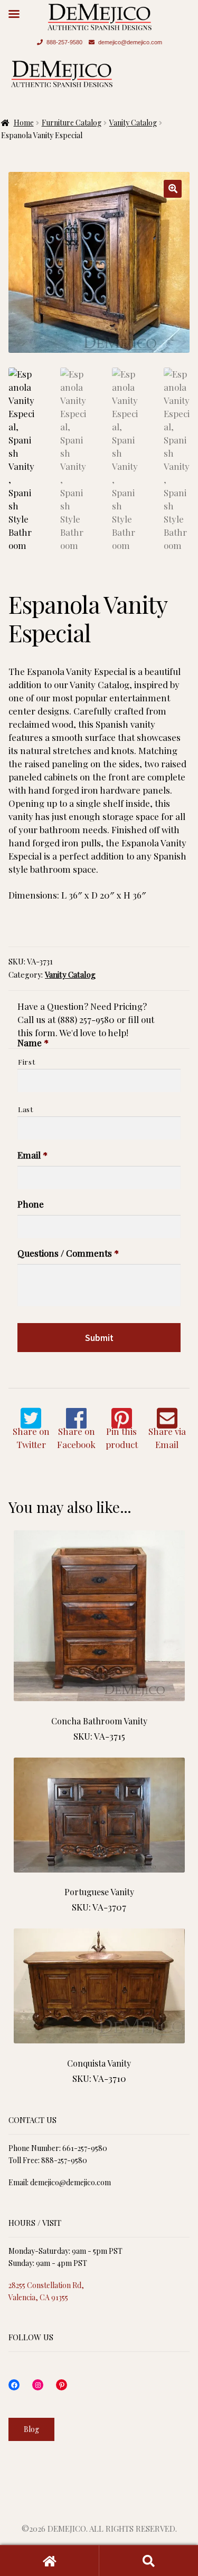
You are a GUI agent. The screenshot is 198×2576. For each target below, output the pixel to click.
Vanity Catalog (133, 123)
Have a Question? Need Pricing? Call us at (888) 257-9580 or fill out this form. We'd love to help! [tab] (86, 1019)
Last (26, 1109)
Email (32, 1155)
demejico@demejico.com (130, 42)
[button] (173, 189)
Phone (31, 1204)
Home (24, 123)
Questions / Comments (68, 1253)
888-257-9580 (64, 42)
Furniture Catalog (72, 123)
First (26, 1062)
